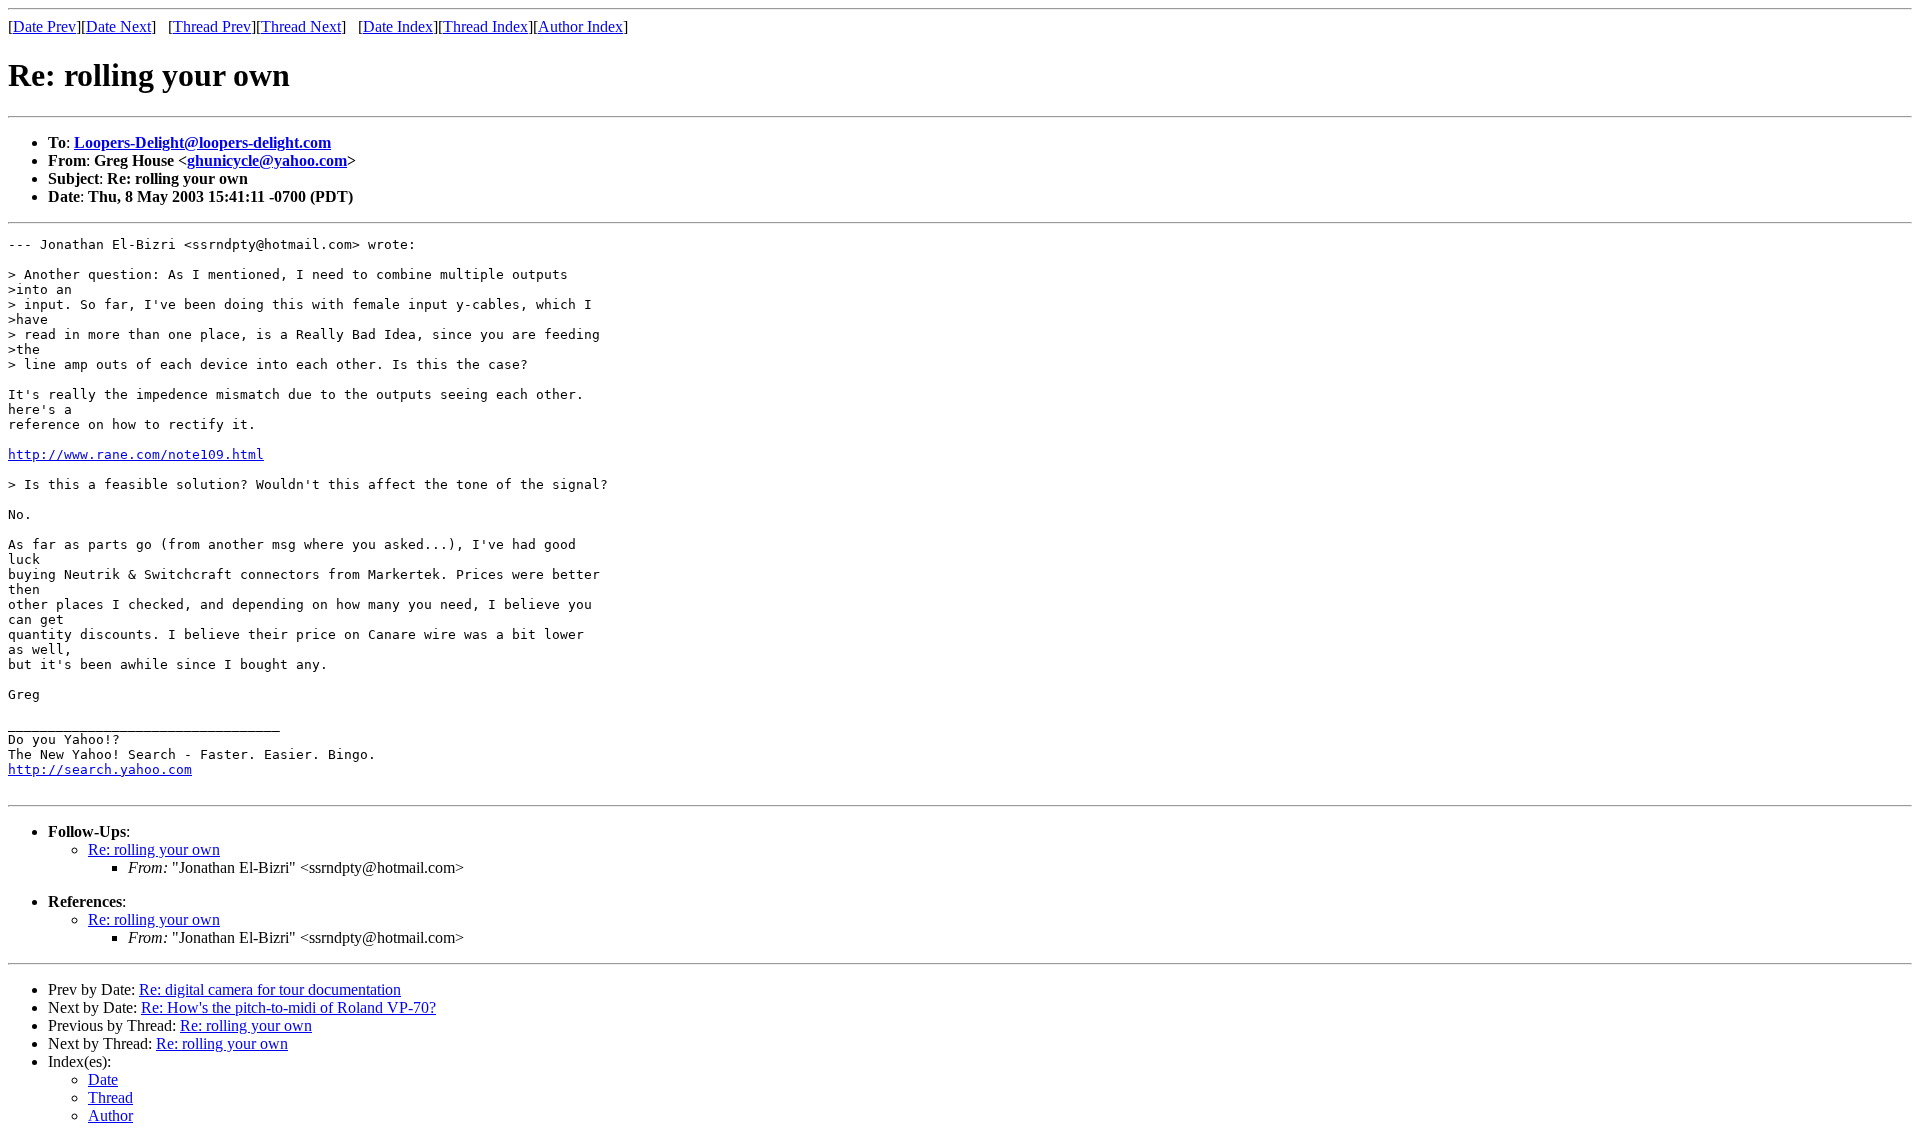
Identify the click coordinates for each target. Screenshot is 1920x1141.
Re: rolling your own (154, 849)
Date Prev (44, 26)
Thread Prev (212, 26)
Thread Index (485, 26)
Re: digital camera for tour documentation (270, 989)
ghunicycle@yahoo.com (267, 160)
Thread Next (301, 26)
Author (110, 1115)
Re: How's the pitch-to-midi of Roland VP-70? (288, 1007)
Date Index (398, 26)
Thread (110, 1097)
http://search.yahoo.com (100, 769)
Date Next (118, 26)
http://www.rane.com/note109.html (136, 454)
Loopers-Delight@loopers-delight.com (202, 142)
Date (103, 1079)
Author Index (580, 26)
